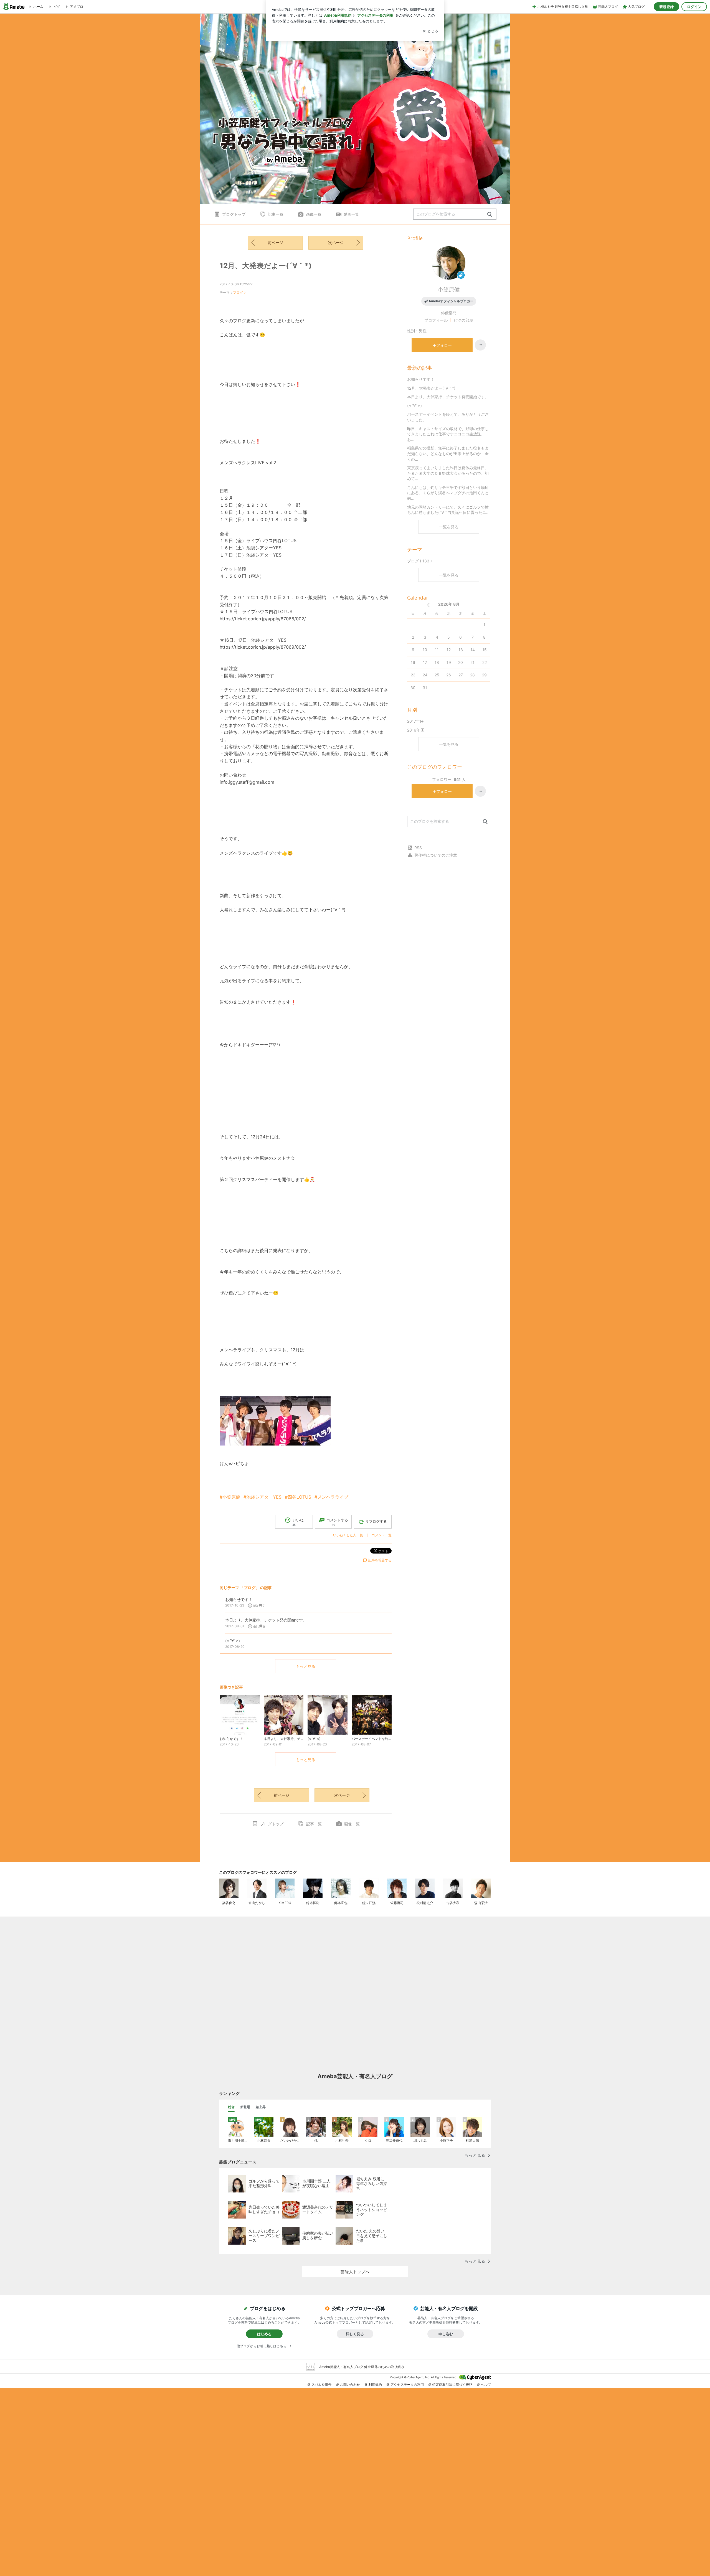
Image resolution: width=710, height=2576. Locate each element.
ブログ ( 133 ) (419, 561)
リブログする (376, 1521)
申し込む (446, 2334)
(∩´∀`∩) (414, 406)
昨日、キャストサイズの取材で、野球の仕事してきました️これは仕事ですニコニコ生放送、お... (448, 434)
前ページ (275, 243)
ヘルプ (486, 2385)
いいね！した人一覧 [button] (348, 1535)
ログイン (694, 7)
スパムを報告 (321, 2385)
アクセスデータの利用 (407, 2385)
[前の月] (428, 605)
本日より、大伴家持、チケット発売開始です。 (448, 397)
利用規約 (375, 2385)
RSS (418, 848)
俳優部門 (449, 313)
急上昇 (261, 2107)
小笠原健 (449, 290)
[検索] (490, 215)
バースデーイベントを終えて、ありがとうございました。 (448, 417)
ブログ (238, 292)
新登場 (245, 2107)
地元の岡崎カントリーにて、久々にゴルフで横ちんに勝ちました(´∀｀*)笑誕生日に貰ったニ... (448, 510)
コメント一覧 (382, 1535)
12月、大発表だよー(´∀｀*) (266, 266)
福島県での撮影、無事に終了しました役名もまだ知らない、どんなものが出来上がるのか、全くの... (448, 453)
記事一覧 (276, 214)
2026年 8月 (449, 604)
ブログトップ (234, 214)
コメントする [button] (337, 1522)
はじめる (264, 2334)
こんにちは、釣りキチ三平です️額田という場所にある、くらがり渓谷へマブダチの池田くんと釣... (448, 493)
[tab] (231, 2107)
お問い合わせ (350, 2385)
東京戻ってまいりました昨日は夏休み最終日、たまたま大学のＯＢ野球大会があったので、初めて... (448, 473)
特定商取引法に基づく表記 (452, 2385)
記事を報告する (380, 1560)
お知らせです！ (421, 379)
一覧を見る (449, 527)
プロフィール (436, 320)
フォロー (444, 345)
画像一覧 (314, 214)
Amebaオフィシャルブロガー (451, 301)
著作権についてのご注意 (436, 855)
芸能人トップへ (355, 2272)
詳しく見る (355, 2334)
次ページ (336, 243)
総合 (231, 2107)
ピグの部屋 (463, 320)
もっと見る (306, 1666)
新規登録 (666, 7)
